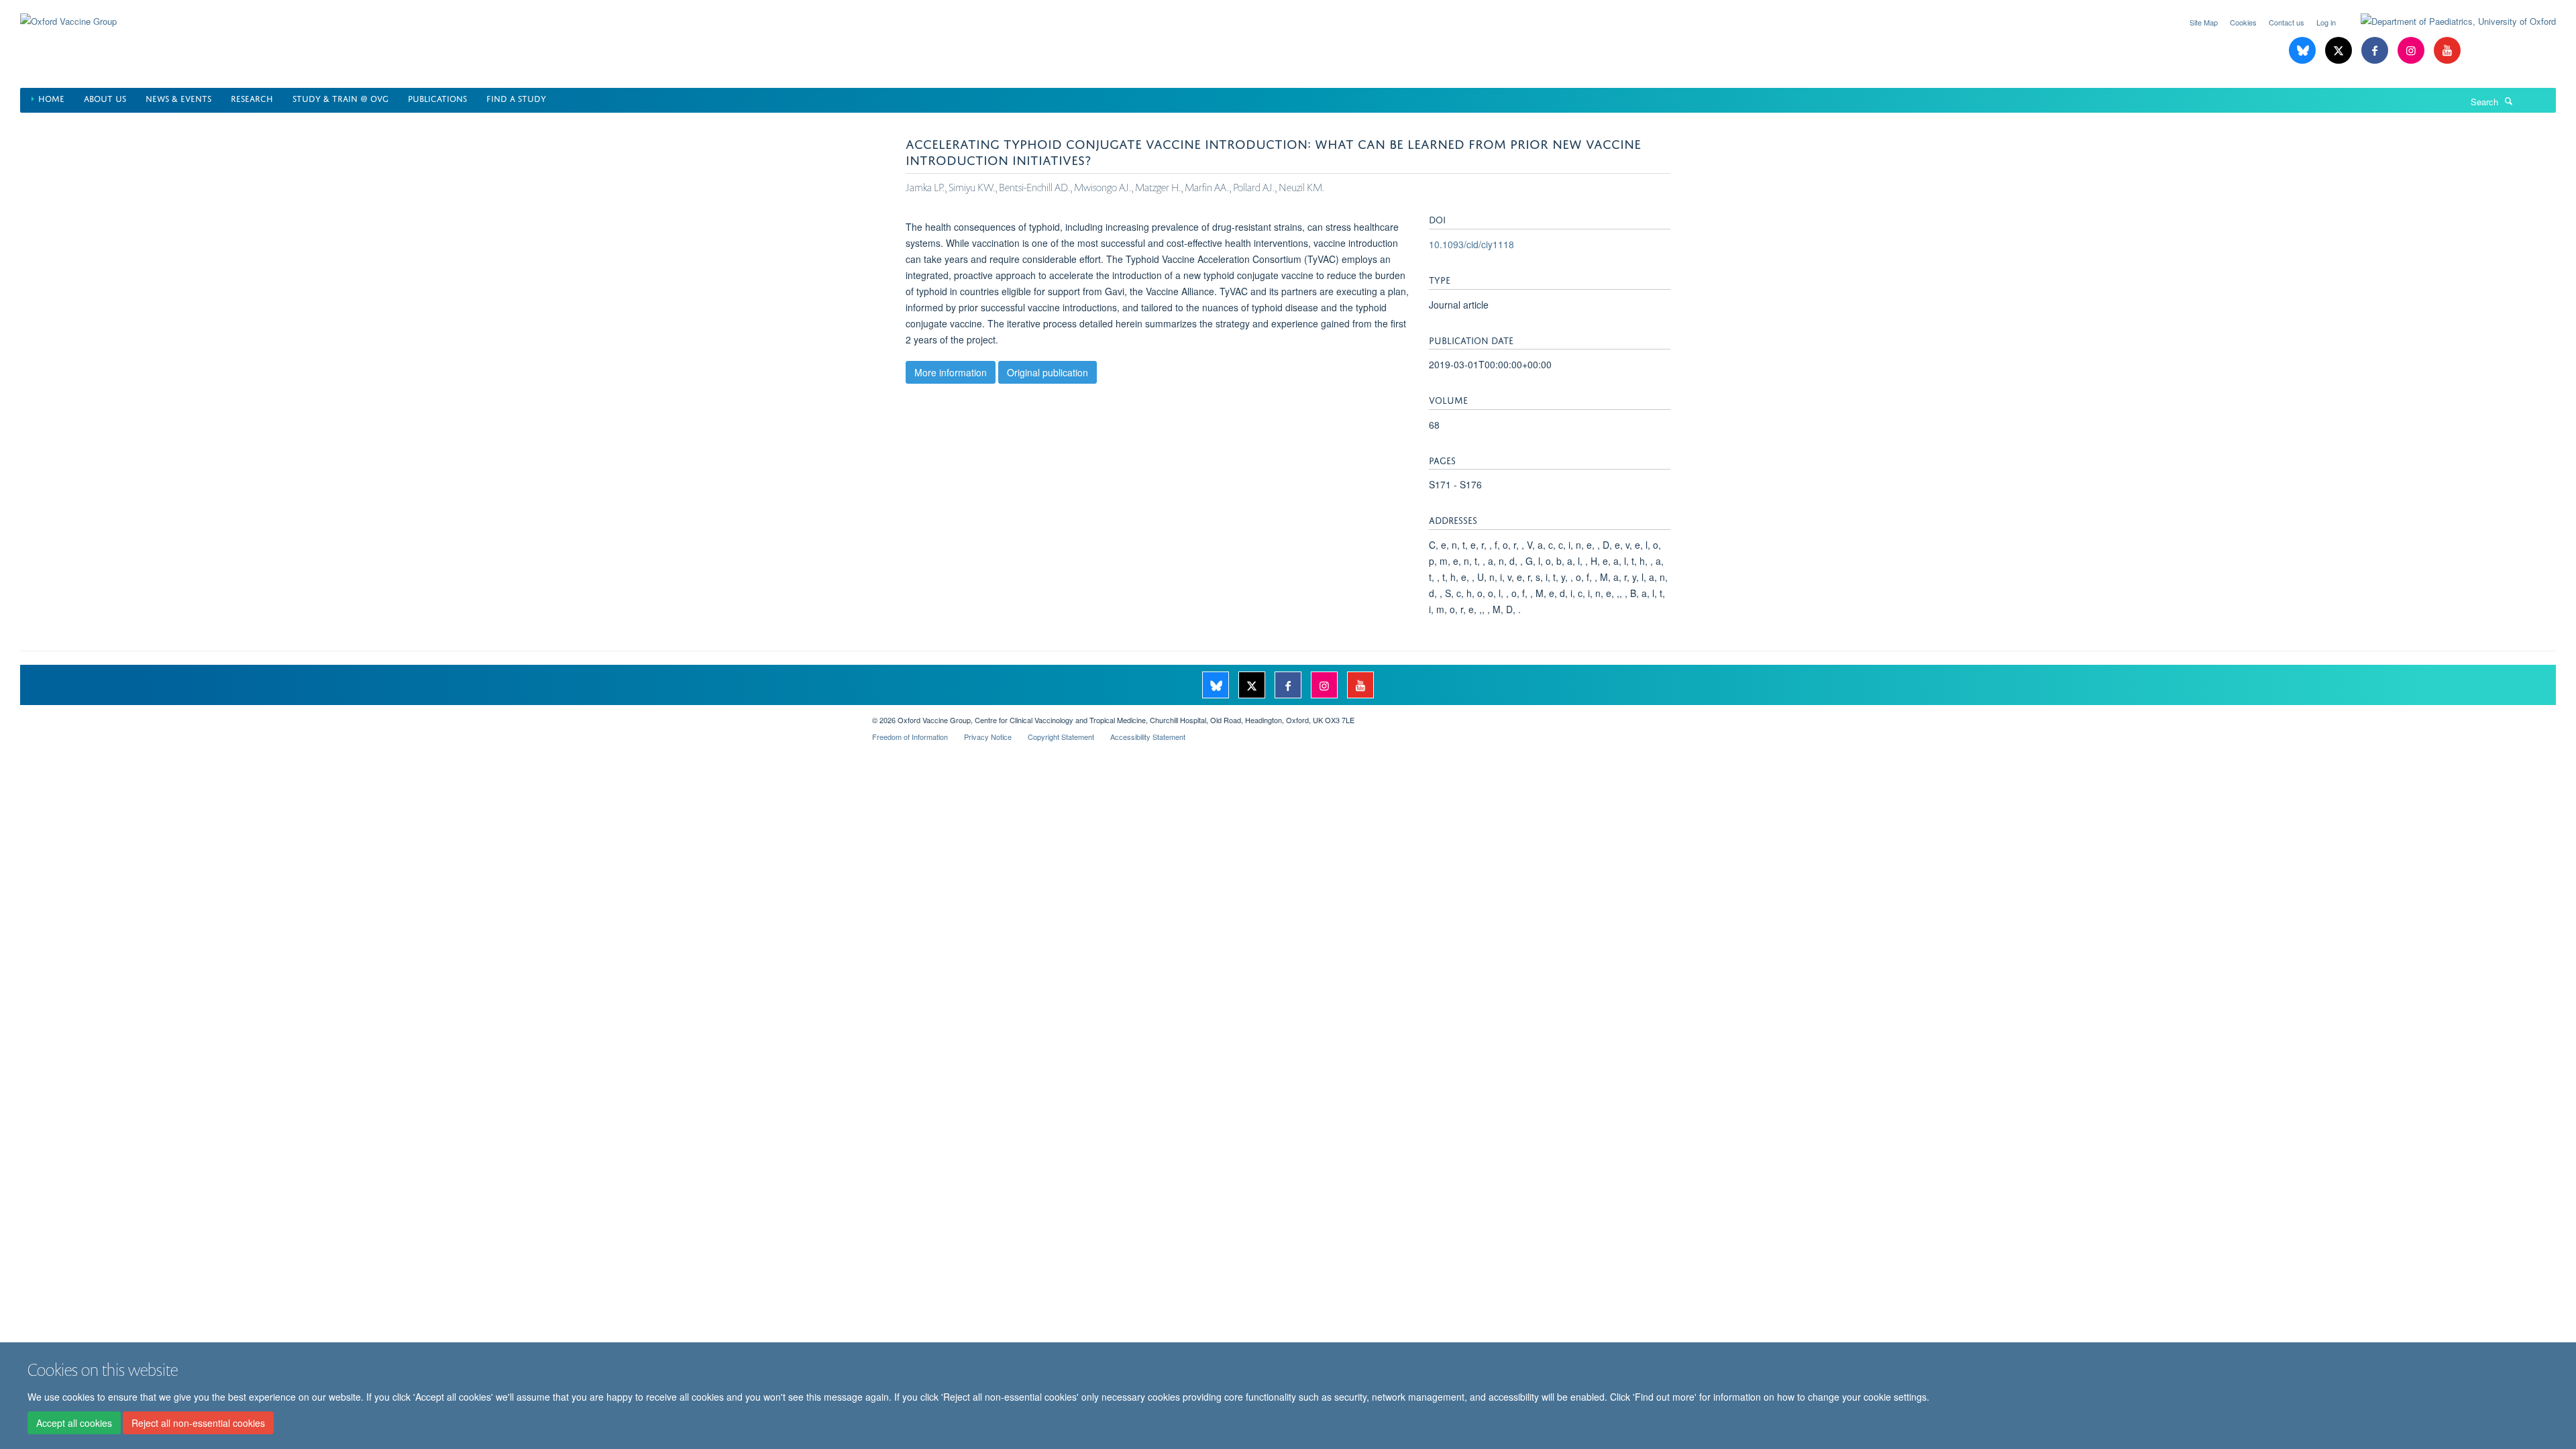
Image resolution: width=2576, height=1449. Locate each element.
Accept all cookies (74, 1423)
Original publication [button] (1048, 372)
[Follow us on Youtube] (2447, 51)
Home (51, 98)
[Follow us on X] (2340, 51)
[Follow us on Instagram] (2412, 51)
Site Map (2204, 22)
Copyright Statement (1061, 737)
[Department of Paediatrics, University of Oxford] (2448, 21)
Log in (2326, 22)
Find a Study (516, 98)
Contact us (2287, 22)
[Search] (2509, 101)
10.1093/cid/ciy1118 (1471, 244)
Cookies (2243, 22)
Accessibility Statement (1148, 737)
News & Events (178, 98)
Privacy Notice (988, 737)
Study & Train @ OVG (340, 98)
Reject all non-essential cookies (198, 1423)
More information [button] (951, 372)
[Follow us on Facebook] (2376, 51)
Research (252, 98)
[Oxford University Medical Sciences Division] (436, 715)
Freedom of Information (910, 737)
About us (105, 98)
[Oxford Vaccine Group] (68, 13)
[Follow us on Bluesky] (2304, 51)
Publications (437, 98)
